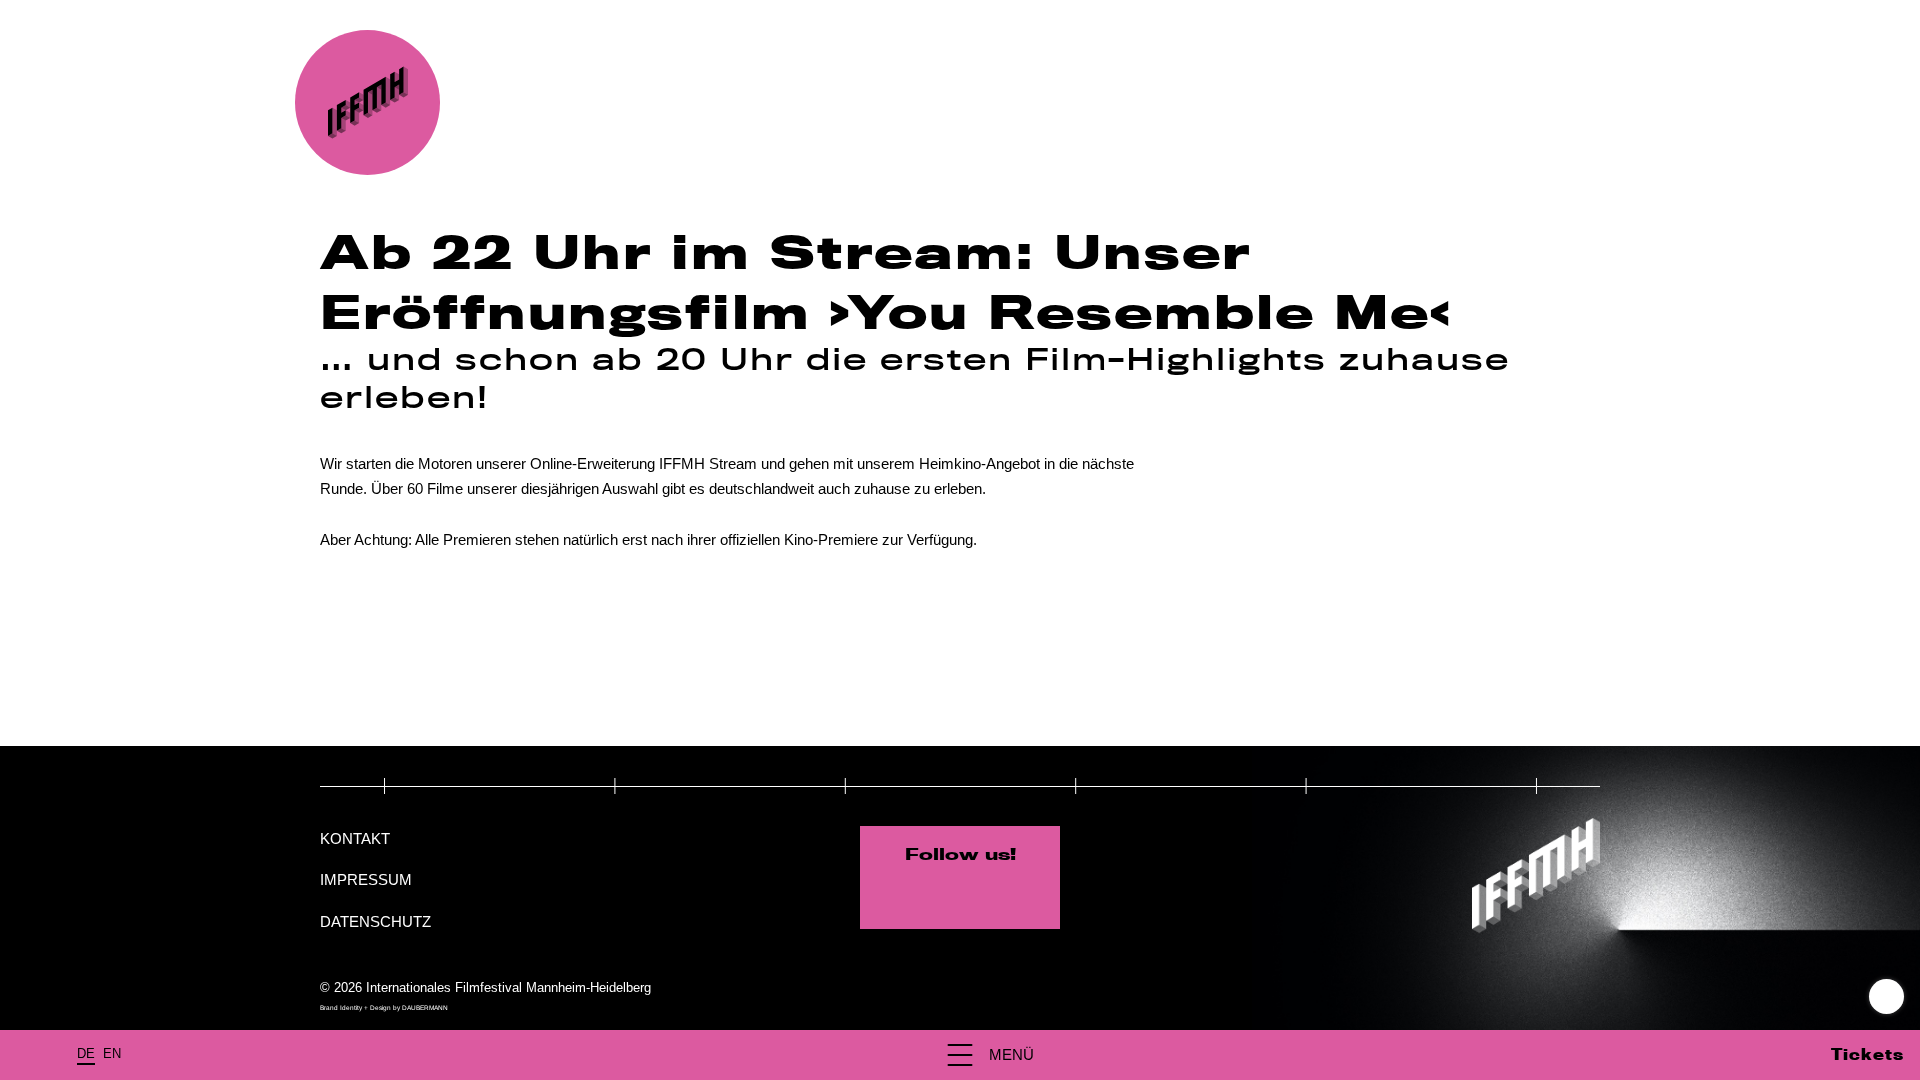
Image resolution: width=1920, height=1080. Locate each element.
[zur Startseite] (367, 102)
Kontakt (355, 838)
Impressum (366, 879)
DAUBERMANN (425, 1007)
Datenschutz (375, 921)
